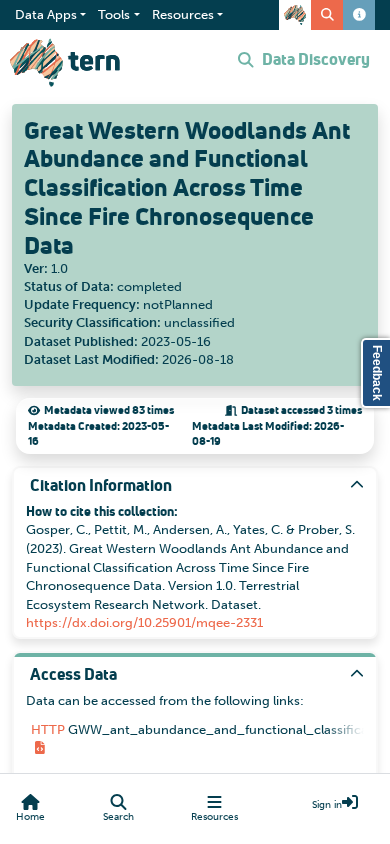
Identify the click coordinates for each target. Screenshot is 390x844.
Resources (214, 817)
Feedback (377, 373)
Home (30, 817)
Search (118, 817)
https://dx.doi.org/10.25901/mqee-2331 (144, 622)
